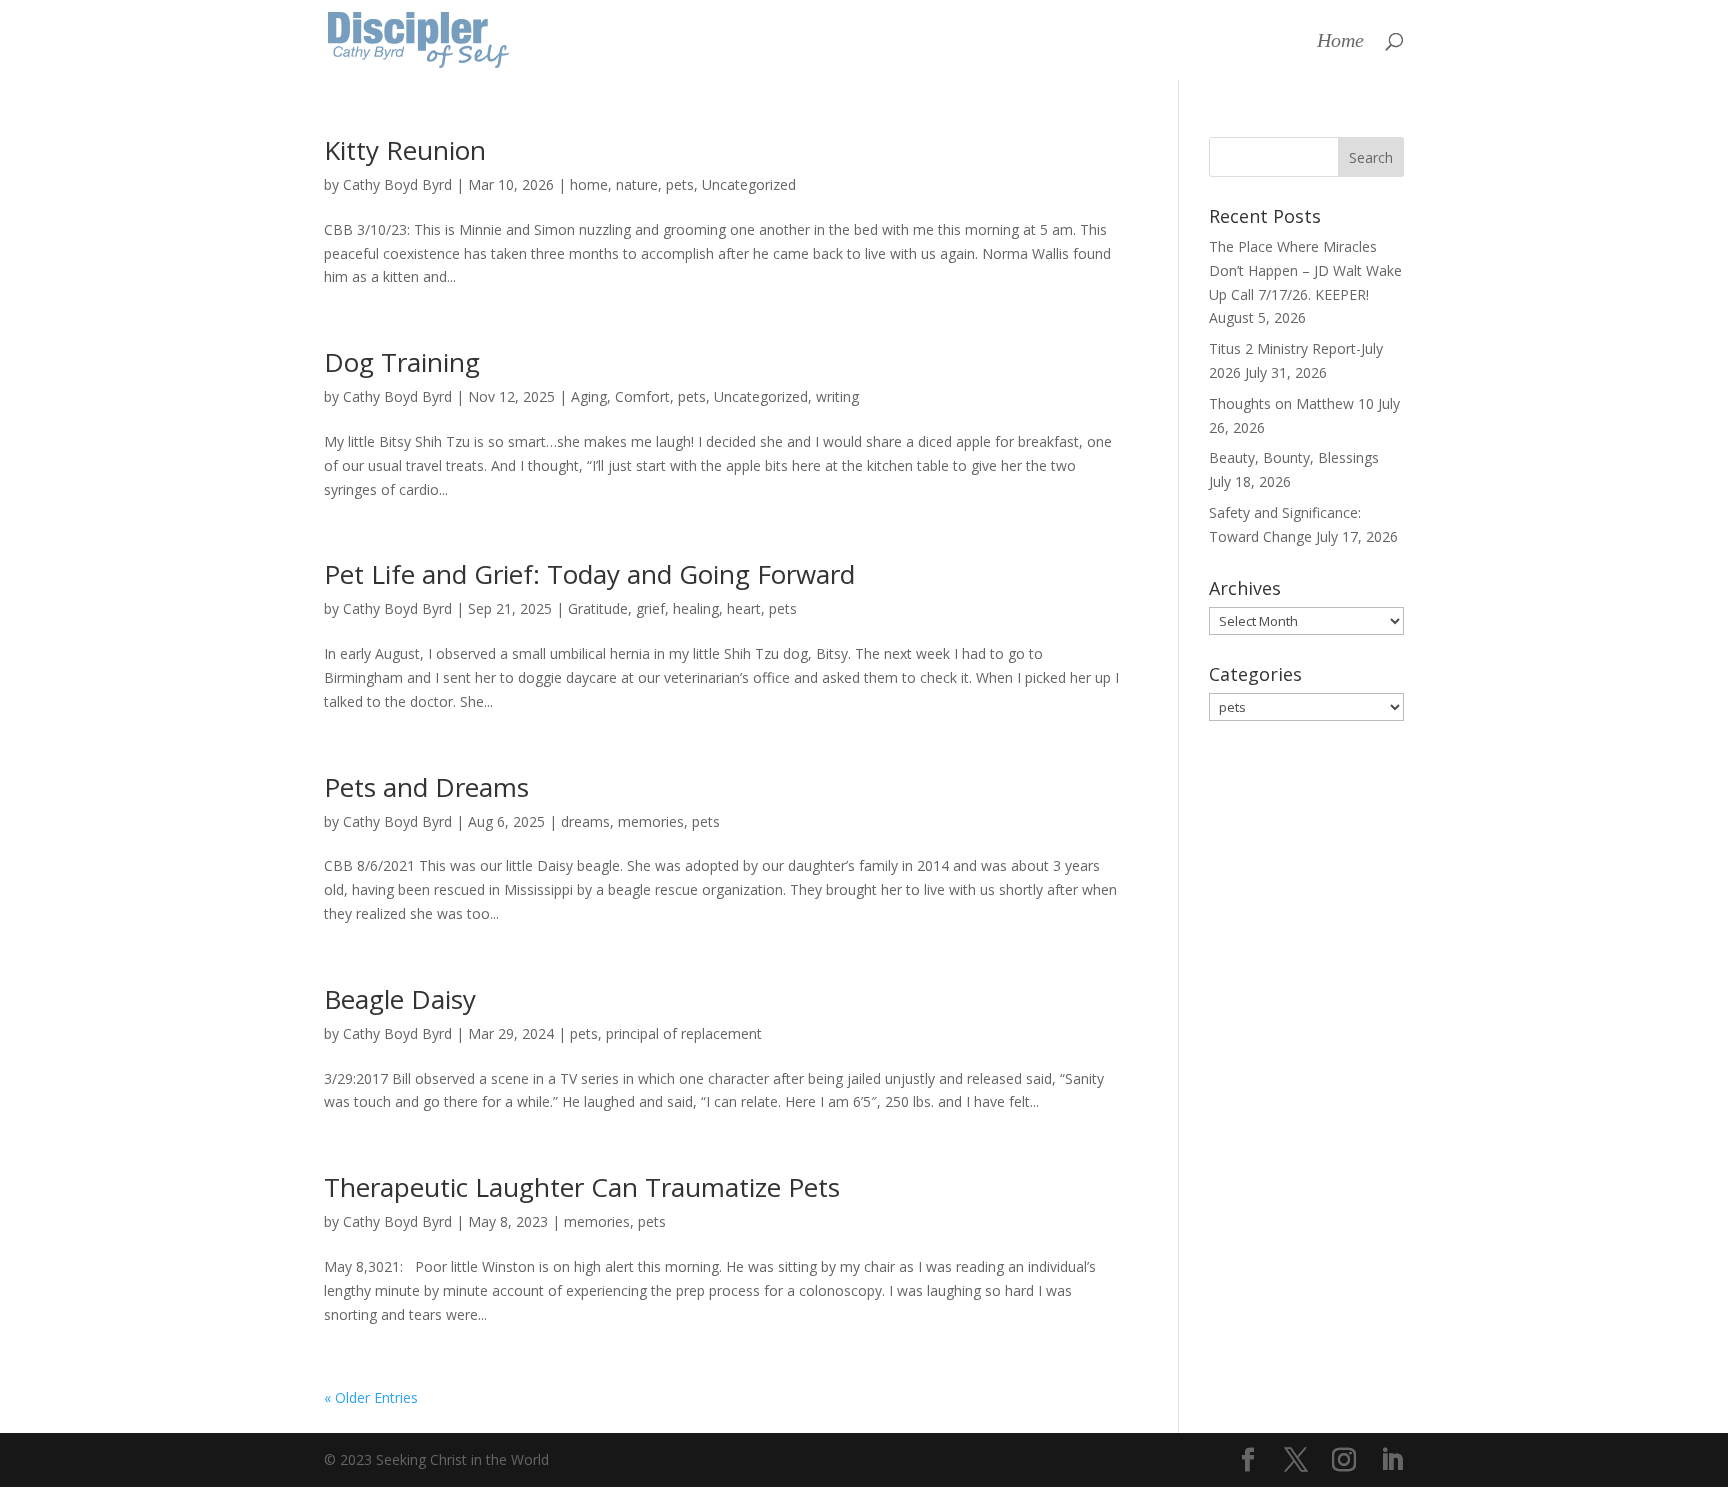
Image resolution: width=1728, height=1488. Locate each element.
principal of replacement (684, 1033)
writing (837, 396)
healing (696, 608)
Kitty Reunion (405, 150)
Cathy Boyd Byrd (397, 184)
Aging (589, 396)
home (589, 184)
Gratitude (598, 608)
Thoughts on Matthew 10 (1291, 403)
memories (651, 821)
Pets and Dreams (426, 787)
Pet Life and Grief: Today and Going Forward (589, 574)
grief (650, 608)
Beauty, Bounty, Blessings (1294, 457)
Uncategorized (749, 184)
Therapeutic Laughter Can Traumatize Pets (582, 1187)
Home (1340, 42)
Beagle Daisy (400, 999)
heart (744, 608)
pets (680, 184)
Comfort (642, 396)
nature (637, 184)
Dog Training (402, 362)
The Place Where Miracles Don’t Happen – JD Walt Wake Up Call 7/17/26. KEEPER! (1305, 270)
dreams (585, 821)
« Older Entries (371, 1397)
